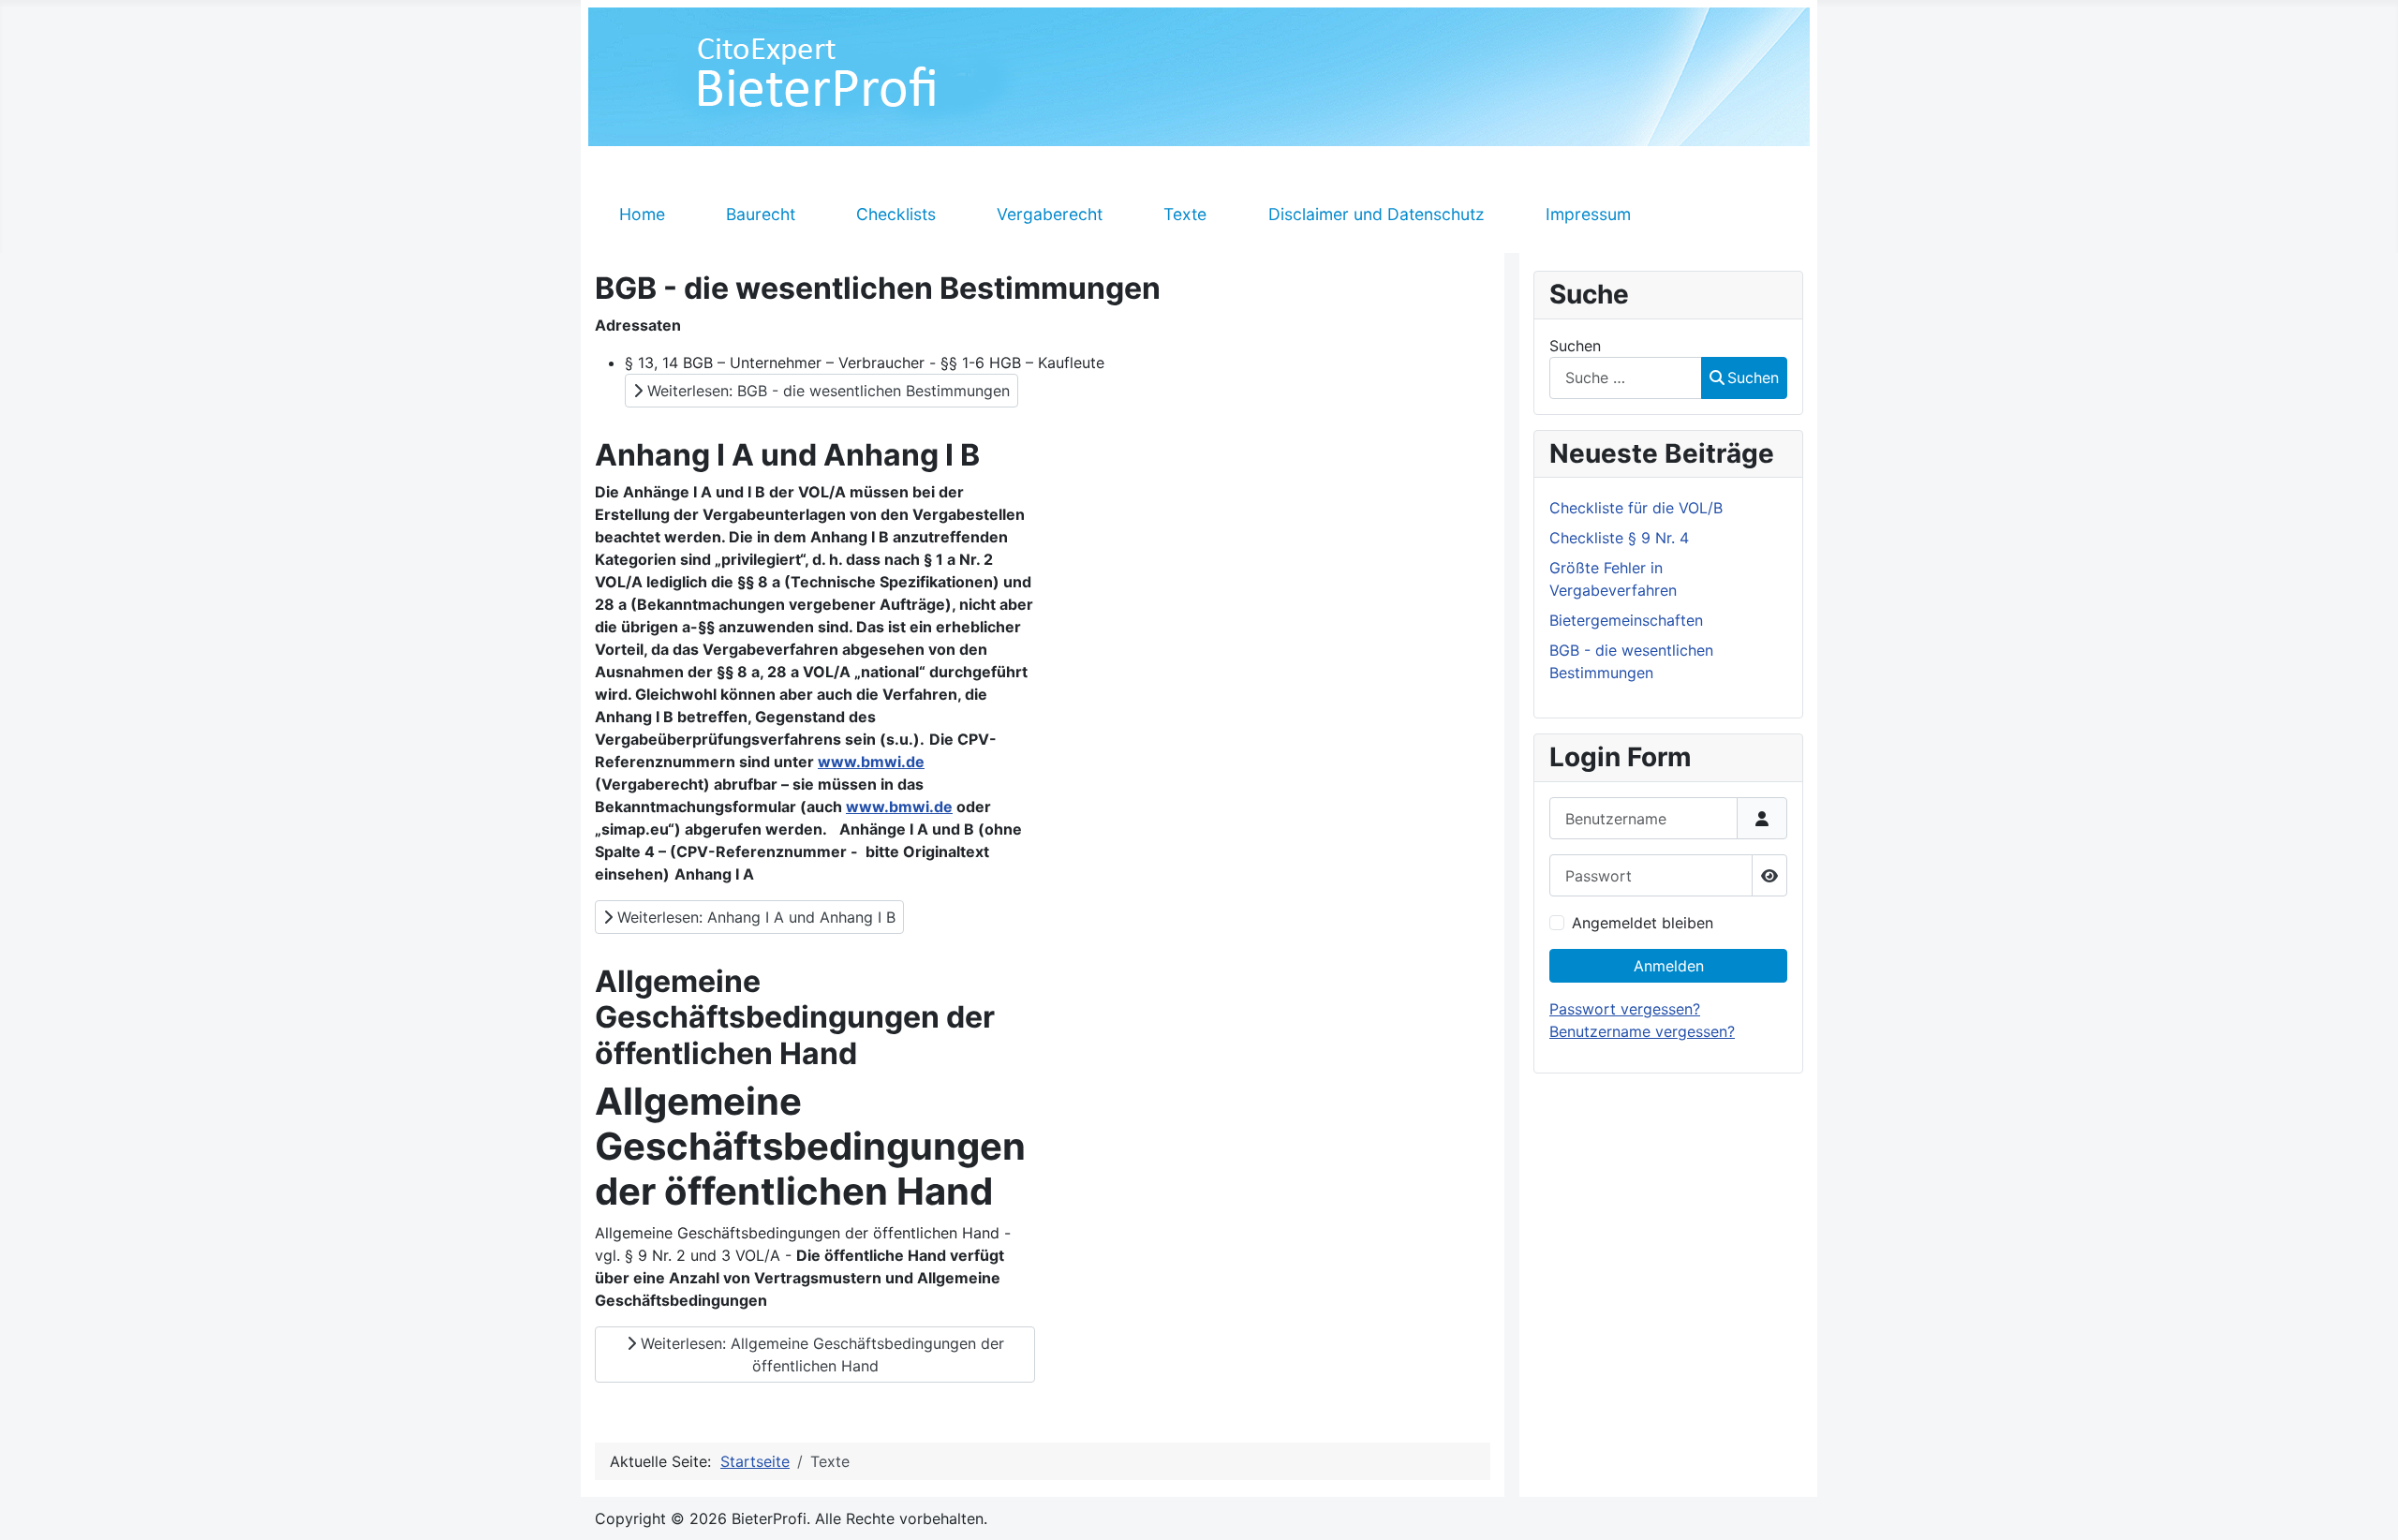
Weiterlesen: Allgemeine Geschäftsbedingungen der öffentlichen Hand (820, 1355)
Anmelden (1669, 966)
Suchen (1575, 346)
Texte (1185, 214)
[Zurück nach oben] (2365, 1505)
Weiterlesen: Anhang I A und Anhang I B (754, 917)
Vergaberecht (1050, 214)
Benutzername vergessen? (1642, 1031)
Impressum (1588, 214)
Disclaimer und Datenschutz (1377, 214)
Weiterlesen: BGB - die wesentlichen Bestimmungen (826, 391)
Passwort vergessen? (1625, 1009)
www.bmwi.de (871, 762)
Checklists (896, 214)
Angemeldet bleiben (1643, 923)
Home (642, 214)
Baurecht (761, 214)
